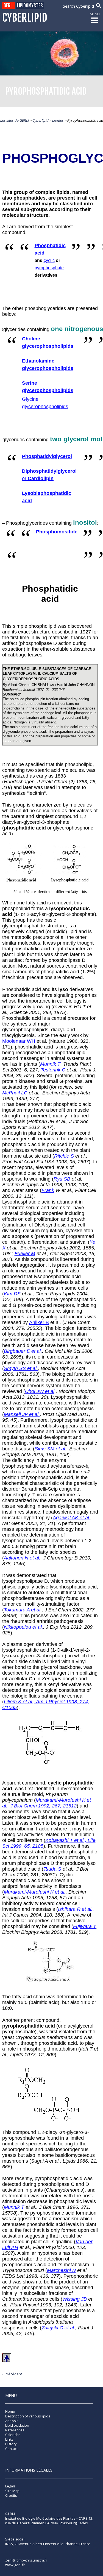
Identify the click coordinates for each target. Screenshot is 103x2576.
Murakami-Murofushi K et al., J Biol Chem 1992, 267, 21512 (47, 1803)
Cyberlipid (25, 18)
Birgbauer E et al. (23, 1351)
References (15, 2430)
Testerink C (53, 1070)
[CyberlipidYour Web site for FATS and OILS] (33, 2531)
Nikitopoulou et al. (23, 1627)
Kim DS (12, 1294)
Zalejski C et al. (58, 2328)
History (11, 2444)
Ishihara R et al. (75, 1909)
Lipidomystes (30, 6)
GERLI (9, 6)
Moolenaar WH (19, 1041)
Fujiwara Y (85, 1926)
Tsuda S (53, 1869)
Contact (11, 2449)
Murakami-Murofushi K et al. (35, 1892)
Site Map (12, 2491)
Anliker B (39, 1322)
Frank (48, 1190)
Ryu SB (62, 1179)
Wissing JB (75, 2299)
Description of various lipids (28, 2416)
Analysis (12, 2421)
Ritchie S (64, 1156)
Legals (10, 2486)
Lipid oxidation (17, 2425)
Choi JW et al (40, 1391)
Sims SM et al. (51, 1449)
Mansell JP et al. (22, 1414)
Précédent (13, 2374)
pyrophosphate (49, 268)
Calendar (13, 2435)
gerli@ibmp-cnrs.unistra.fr (26, 2560)
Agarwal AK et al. (72, 1518)
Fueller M (25, 1254)
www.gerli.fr (15, 2565)
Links (9, 2439)
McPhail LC (15, 1093)
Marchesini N (61, 2270)
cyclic (49, 260)
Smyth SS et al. (21, 1368)
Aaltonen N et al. (22, 1558)
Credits (11, 2495)
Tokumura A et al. (23, 1610)
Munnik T (50, 1064)
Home (10, 2412)
